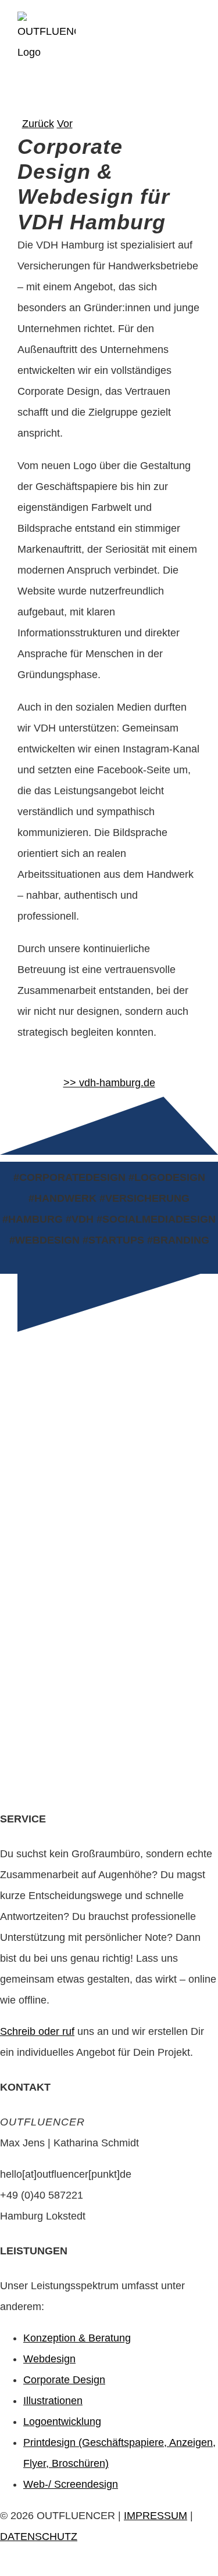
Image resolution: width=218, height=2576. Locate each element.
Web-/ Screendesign (71, 2484)
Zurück (38, 124)
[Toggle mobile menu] (189, 32)
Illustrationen (53, 2401)
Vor (65, 124)
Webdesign (49, 2359)
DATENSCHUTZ (39, 2537)
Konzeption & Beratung (77, 2338)
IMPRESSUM (156, 2516)
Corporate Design (64, 2380)
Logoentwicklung (62, 2422)
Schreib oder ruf (37, 2031)
